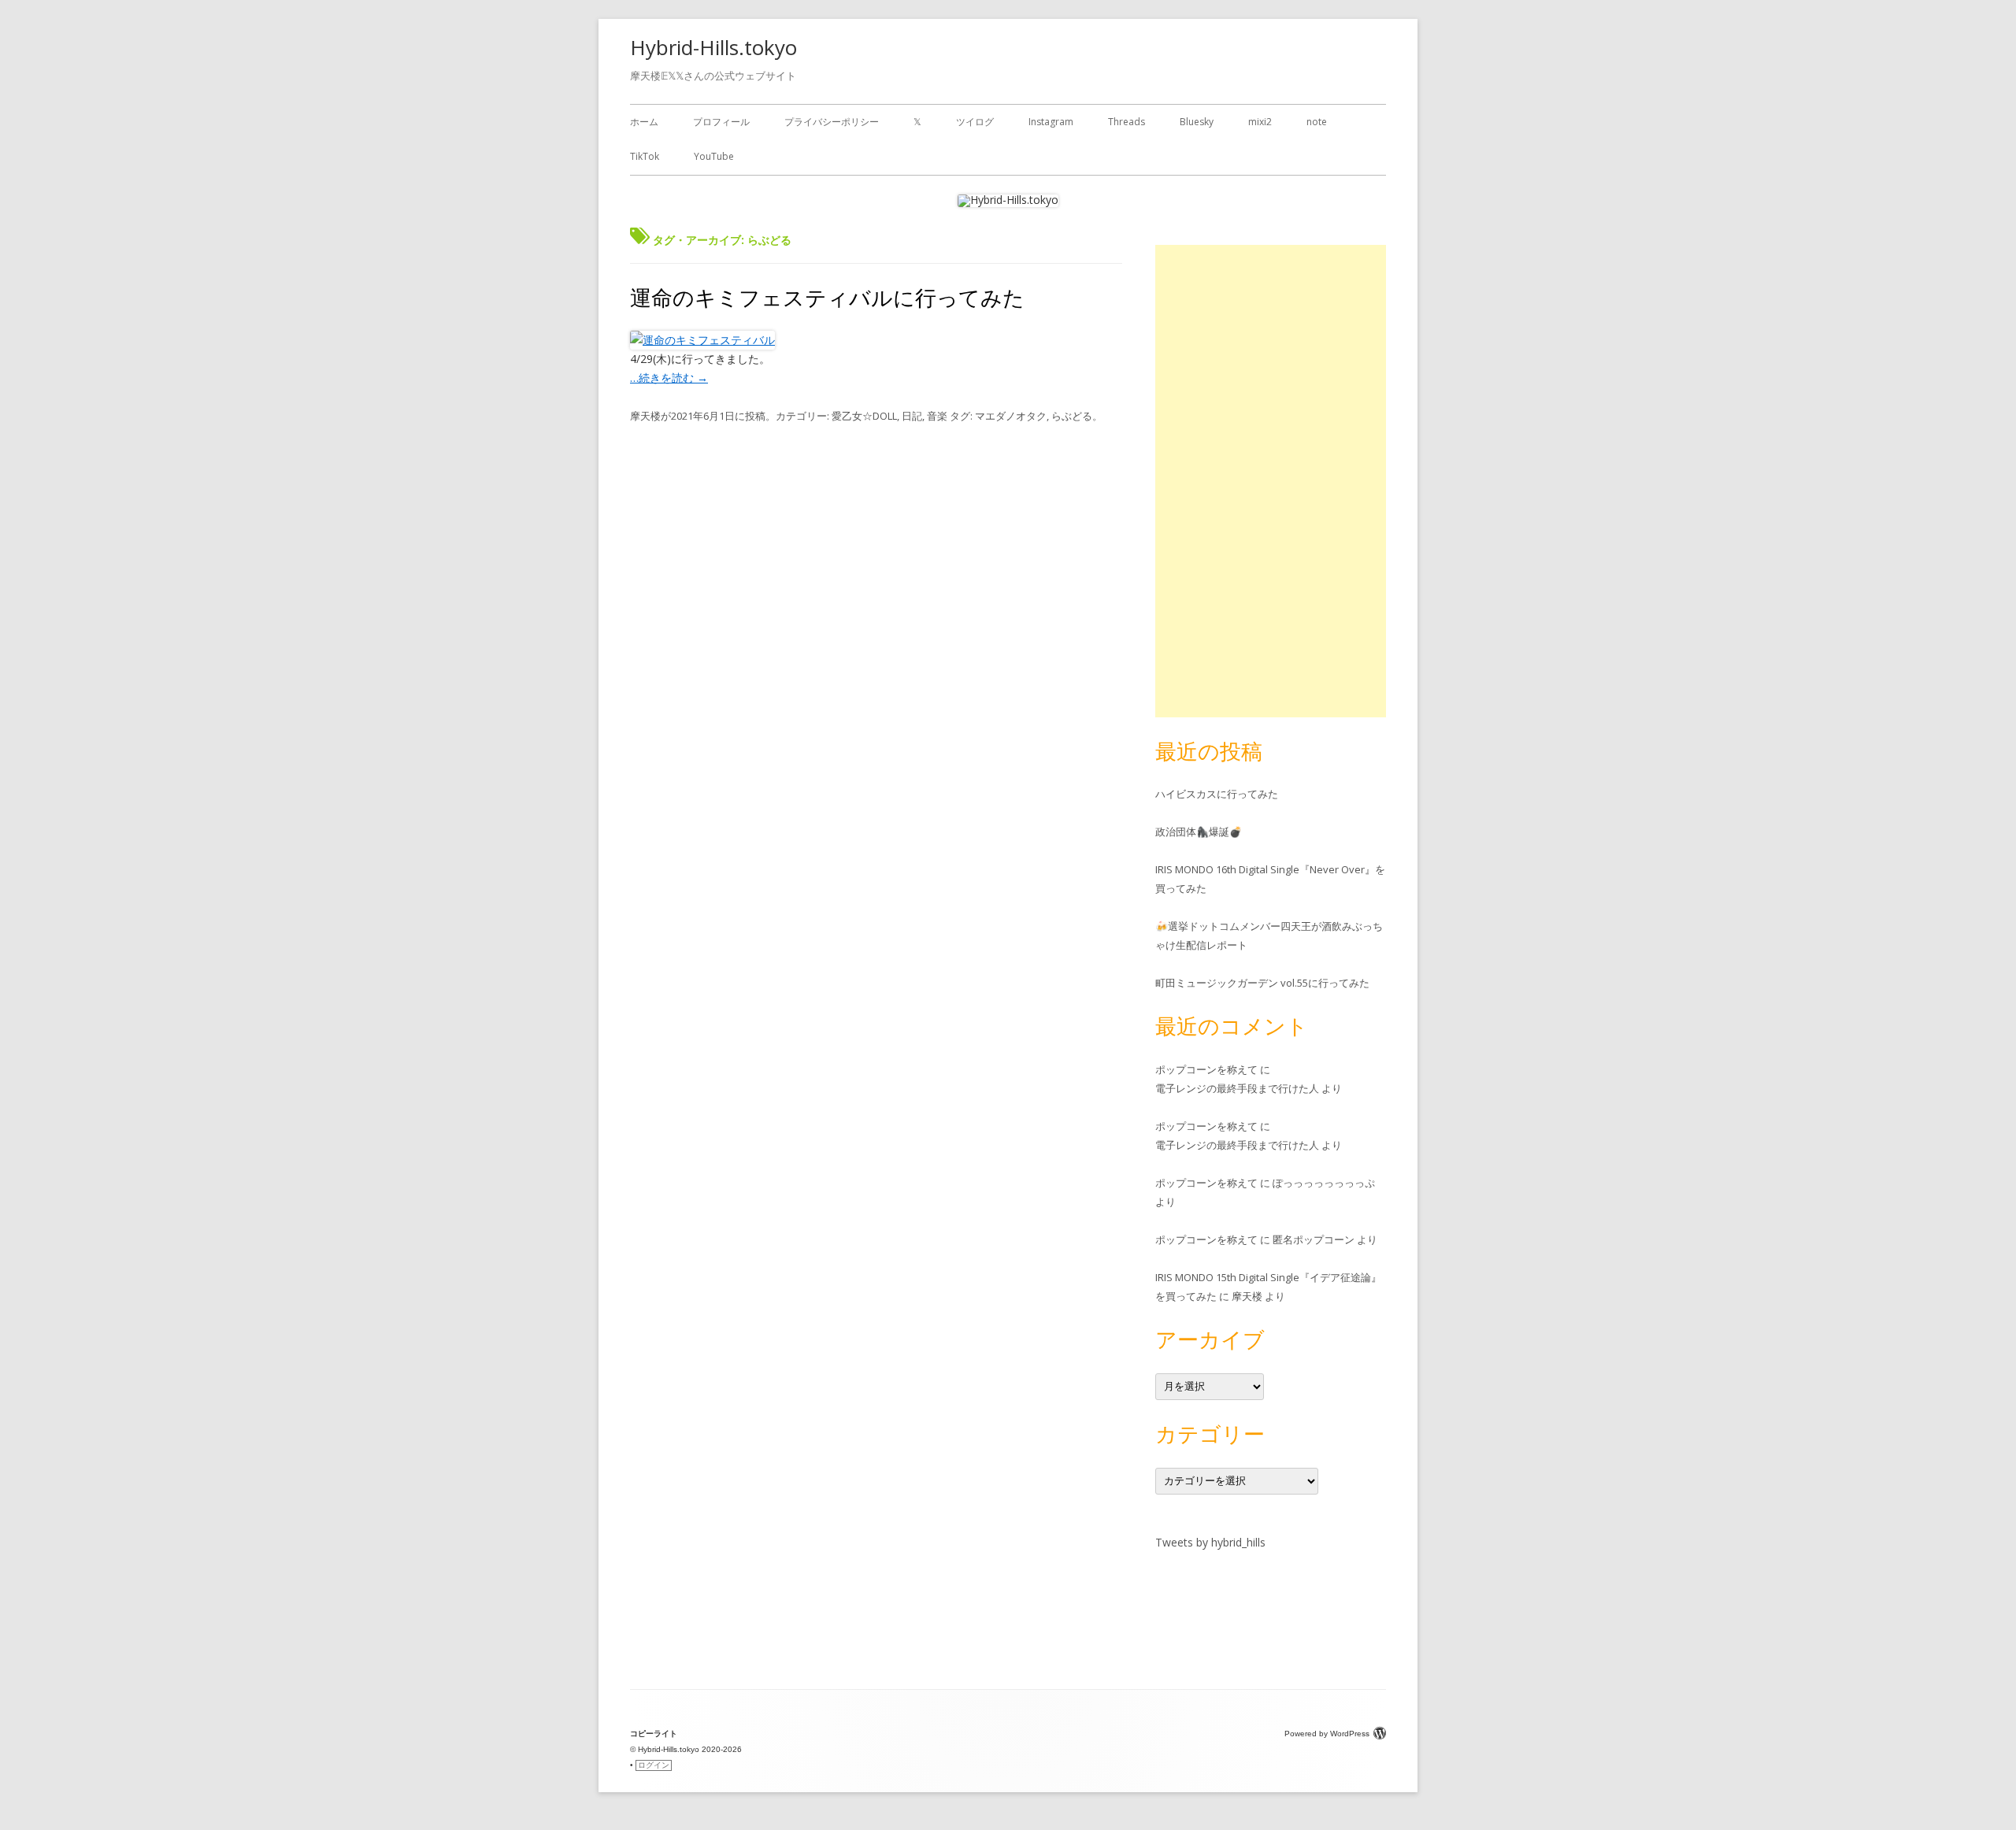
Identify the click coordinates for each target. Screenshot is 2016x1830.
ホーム (644, 122)
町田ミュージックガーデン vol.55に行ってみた (1262, 983)
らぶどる (1072, 416)
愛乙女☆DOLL (864, 416)
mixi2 (1260, 122)
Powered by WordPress (1327, 1734)
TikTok (645, 156)
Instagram (1051, 122)
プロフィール (721, 122)
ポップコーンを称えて (1206, 1069)
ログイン (654, 1765)
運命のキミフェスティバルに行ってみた (827, 297)
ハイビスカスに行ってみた (1217, 794)
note (1317, 122)
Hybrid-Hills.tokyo (713, 47)
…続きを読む (669, 378)
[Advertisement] (1271, 481)
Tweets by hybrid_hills (1210, 1542)
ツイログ (975, 122)
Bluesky (1197, 122)
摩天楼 (645, 416)
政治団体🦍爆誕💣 (1199, 832)
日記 (912, 416)
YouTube (714, 156)
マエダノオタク (1011, 416)
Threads (1127, 122)
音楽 (937, 416)
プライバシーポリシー (832, 122)
